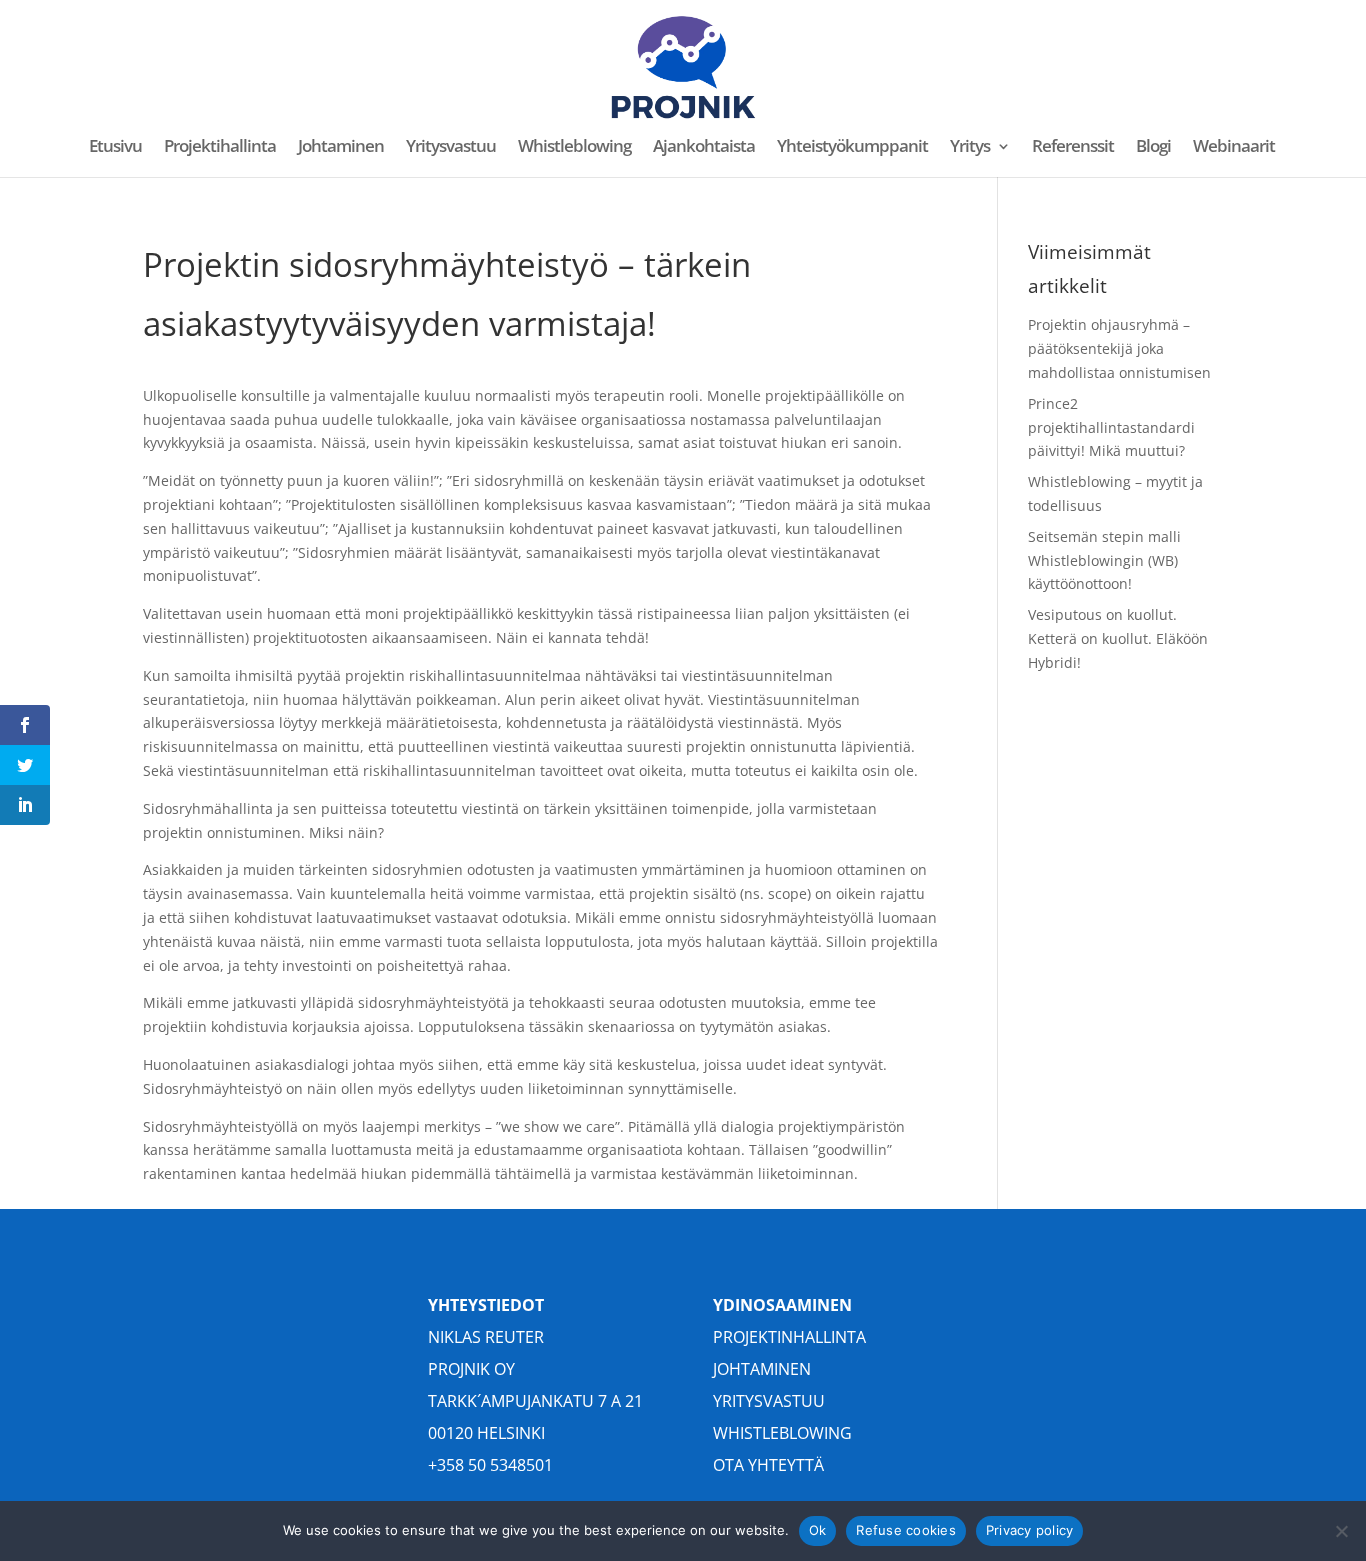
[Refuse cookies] (1341, 1531)
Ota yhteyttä (768, 1465)
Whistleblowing (574, 148)
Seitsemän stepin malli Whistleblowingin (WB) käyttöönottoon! (1104, 560)
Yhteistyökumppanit (852, 148)
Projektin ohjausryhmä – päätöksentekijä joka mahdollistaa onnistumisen (1119, 348)
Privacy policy (1030, 1530)
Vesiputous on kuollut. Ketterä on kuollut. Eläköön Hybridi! (1118, 638)
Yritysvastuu (451, 148)
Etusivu (115, 148)
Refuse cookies (906, 1530)
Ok (818, 1530)
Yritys (970, 148)
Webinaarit (1234, 148)
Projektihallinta (220, 148)
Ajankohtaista (704, 148)
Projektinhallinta (789, 1337)
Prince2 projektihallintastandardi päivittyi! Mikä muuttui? (1111, 427)
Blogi (1153, 148)
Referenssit (1073, 148)
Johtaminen (341, 148)
